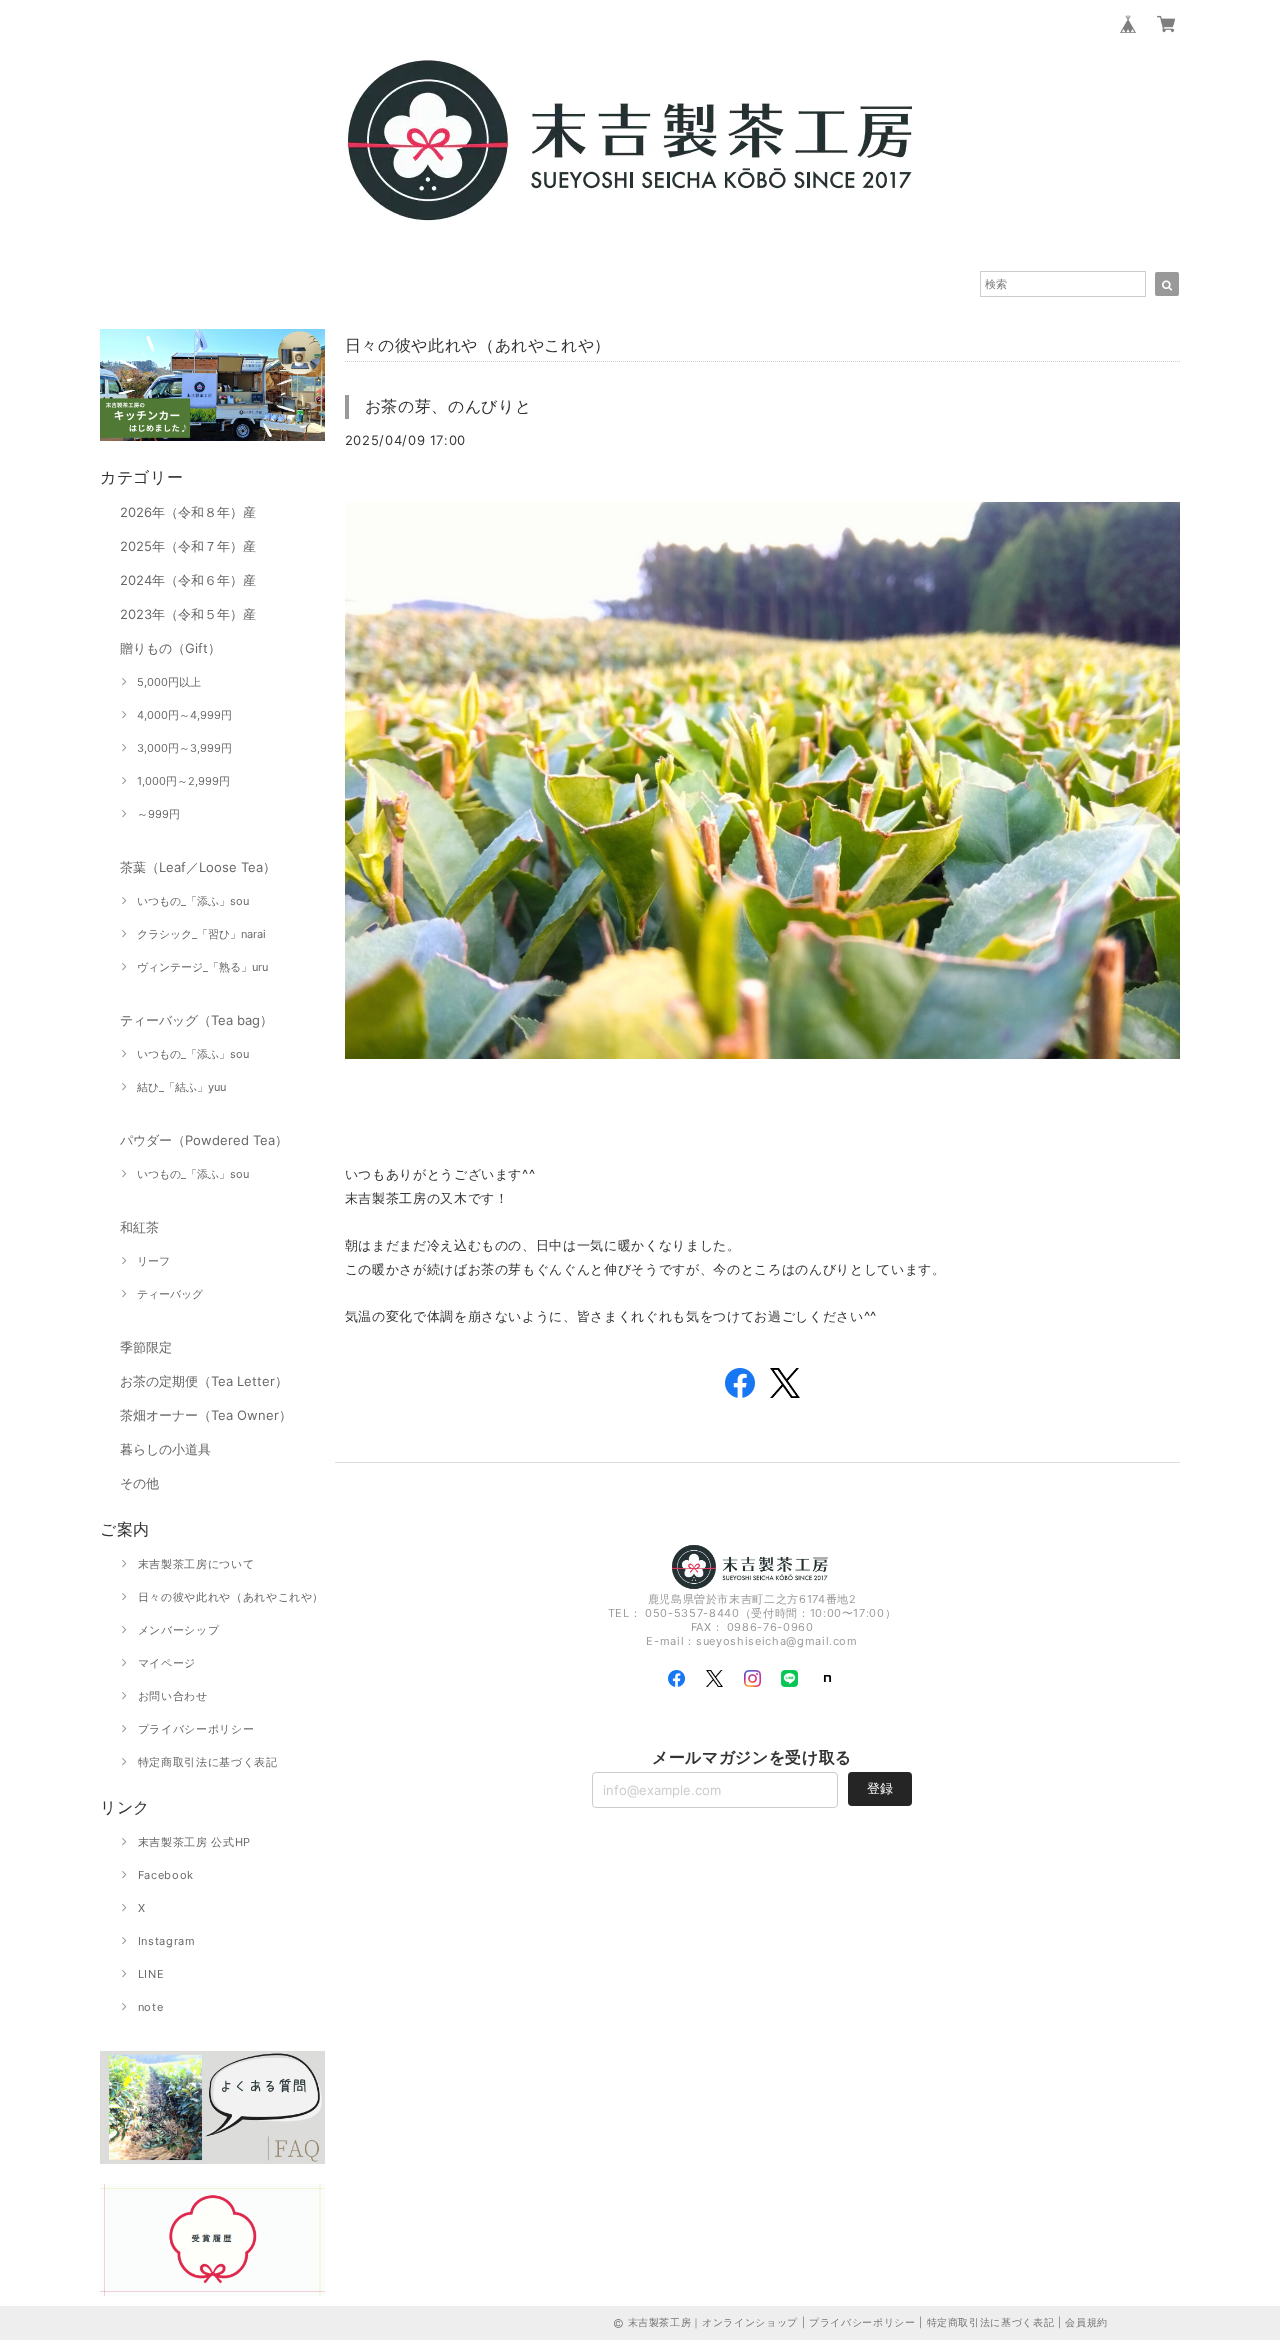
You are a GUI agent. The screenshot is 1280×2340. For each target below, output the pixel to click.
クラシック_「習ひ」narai (201, 934)
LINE (151, 1974)
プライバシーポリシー (196, 1729)
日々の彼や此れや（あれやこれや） (231, 1597)
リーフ (153, 1261)
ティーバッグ (170, 1294)
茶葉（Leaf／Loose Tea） (198, 867)
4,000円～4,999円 (184, 715)
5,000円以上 (169, 682)
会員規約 (1086, 2322)
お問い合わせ (173, 1696)
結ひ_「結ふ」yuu (181, 1087)
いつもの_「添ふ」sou (193, 901)
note (151, 2007)
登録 (880, 1788)
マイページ (167, 1663)
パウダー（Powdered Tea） (204, 1140)
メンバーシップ (179, 1630)
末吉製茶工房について (196, 1564)
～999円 (158, 814)
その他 (139, 1483)
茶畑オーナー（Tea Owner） (206, 1415)
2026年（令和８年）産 (188, 512)
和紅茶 (139, 1227)
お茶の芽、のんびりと (448, 406)
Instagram (167, 1941)
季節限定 (146, 1347)
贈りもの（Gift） (170, 648)
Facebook (166, 1875)
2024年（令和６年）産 (188, 580)
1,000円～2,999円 (183, 781)
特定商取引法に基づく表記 (208, 1762)
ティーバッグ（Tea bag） (196, 1020)
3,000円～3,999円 (184, 748)
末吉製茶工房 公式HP (194, 1842)
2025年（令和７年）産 (188, 546)
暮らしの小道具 (165, 1449)
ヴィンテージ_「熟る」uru (202, 967)
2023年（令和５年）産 (188, 614)
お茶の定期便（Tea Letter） (204, 1381)
